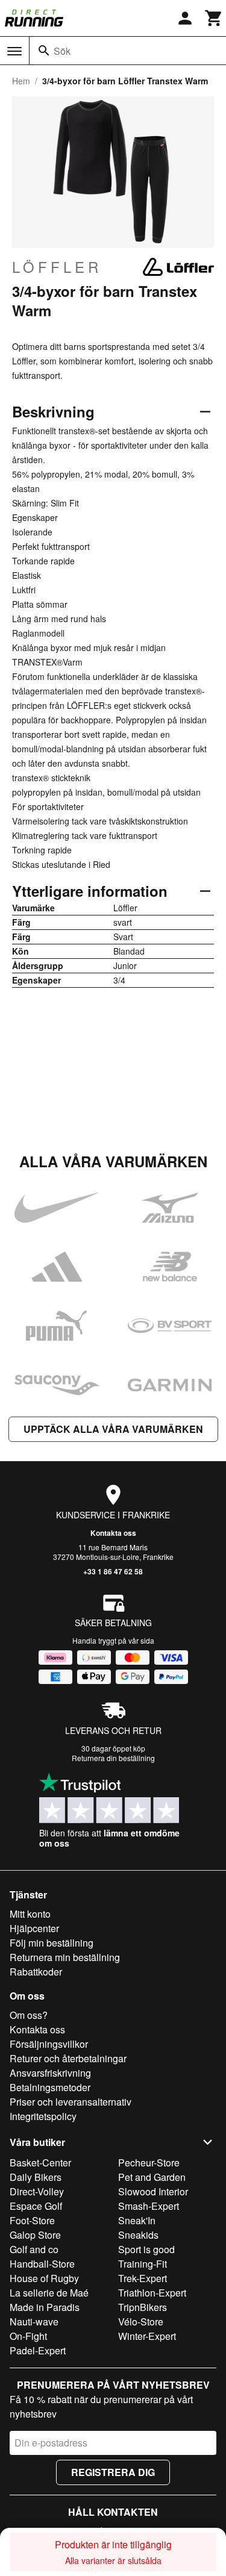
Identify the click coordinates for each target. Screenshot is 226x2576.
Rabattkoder (36, 1972)
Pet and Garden (152, 2177)
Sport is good (146, 2249)
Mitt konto (30, 1914)
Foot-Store (32, 2220)
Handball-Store (42, 2264)
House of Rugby (44, 2278)
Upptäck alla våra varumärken (113, 1429)
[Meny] (14, 51)
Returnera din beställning (113, 1758)
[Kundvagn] (214, 18)
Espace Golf (36, 2206)
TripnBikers (143, 2307)
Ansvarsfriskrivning (50, 2073)
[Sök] (44, 51)
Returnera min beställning (65, 1957)
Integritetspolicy (43, 2116)
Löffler (57, 267)
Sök (62, 51)
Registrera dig (113, 2472)
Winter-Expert (147, 2336)
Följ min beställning (52, 1943)
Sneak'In (137, 2220)
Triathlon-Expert (152, 2293)
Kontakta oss (113, 1533)
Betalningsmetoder (50, 2087)
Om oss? (29, 2015)
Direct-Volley (37, 2191)
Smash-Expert (149, 2206)
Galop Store (35, 2235)
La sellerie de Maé (49, 2293)
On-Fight (28, 2336)
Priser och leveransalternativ (71, 2102)
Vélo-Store (141, 2322)
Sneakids (138, 2235)
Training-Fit (143, 2264)
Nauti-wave (34, 2322)
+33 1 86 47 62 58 (113, 1571)
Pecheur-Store (149, 2163)
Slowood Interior (153, 2191)
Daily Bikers (36, 2177)
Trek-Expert (143, 2278)
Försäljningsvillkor (49, 2044)
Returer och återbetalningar (68, 2058)
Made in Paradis (45, 2307)
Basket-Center (40, 2163)
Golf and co (34, 2249)
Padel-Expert (38, 2350)
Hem (21, 81)
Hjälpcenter (34, 1928)
